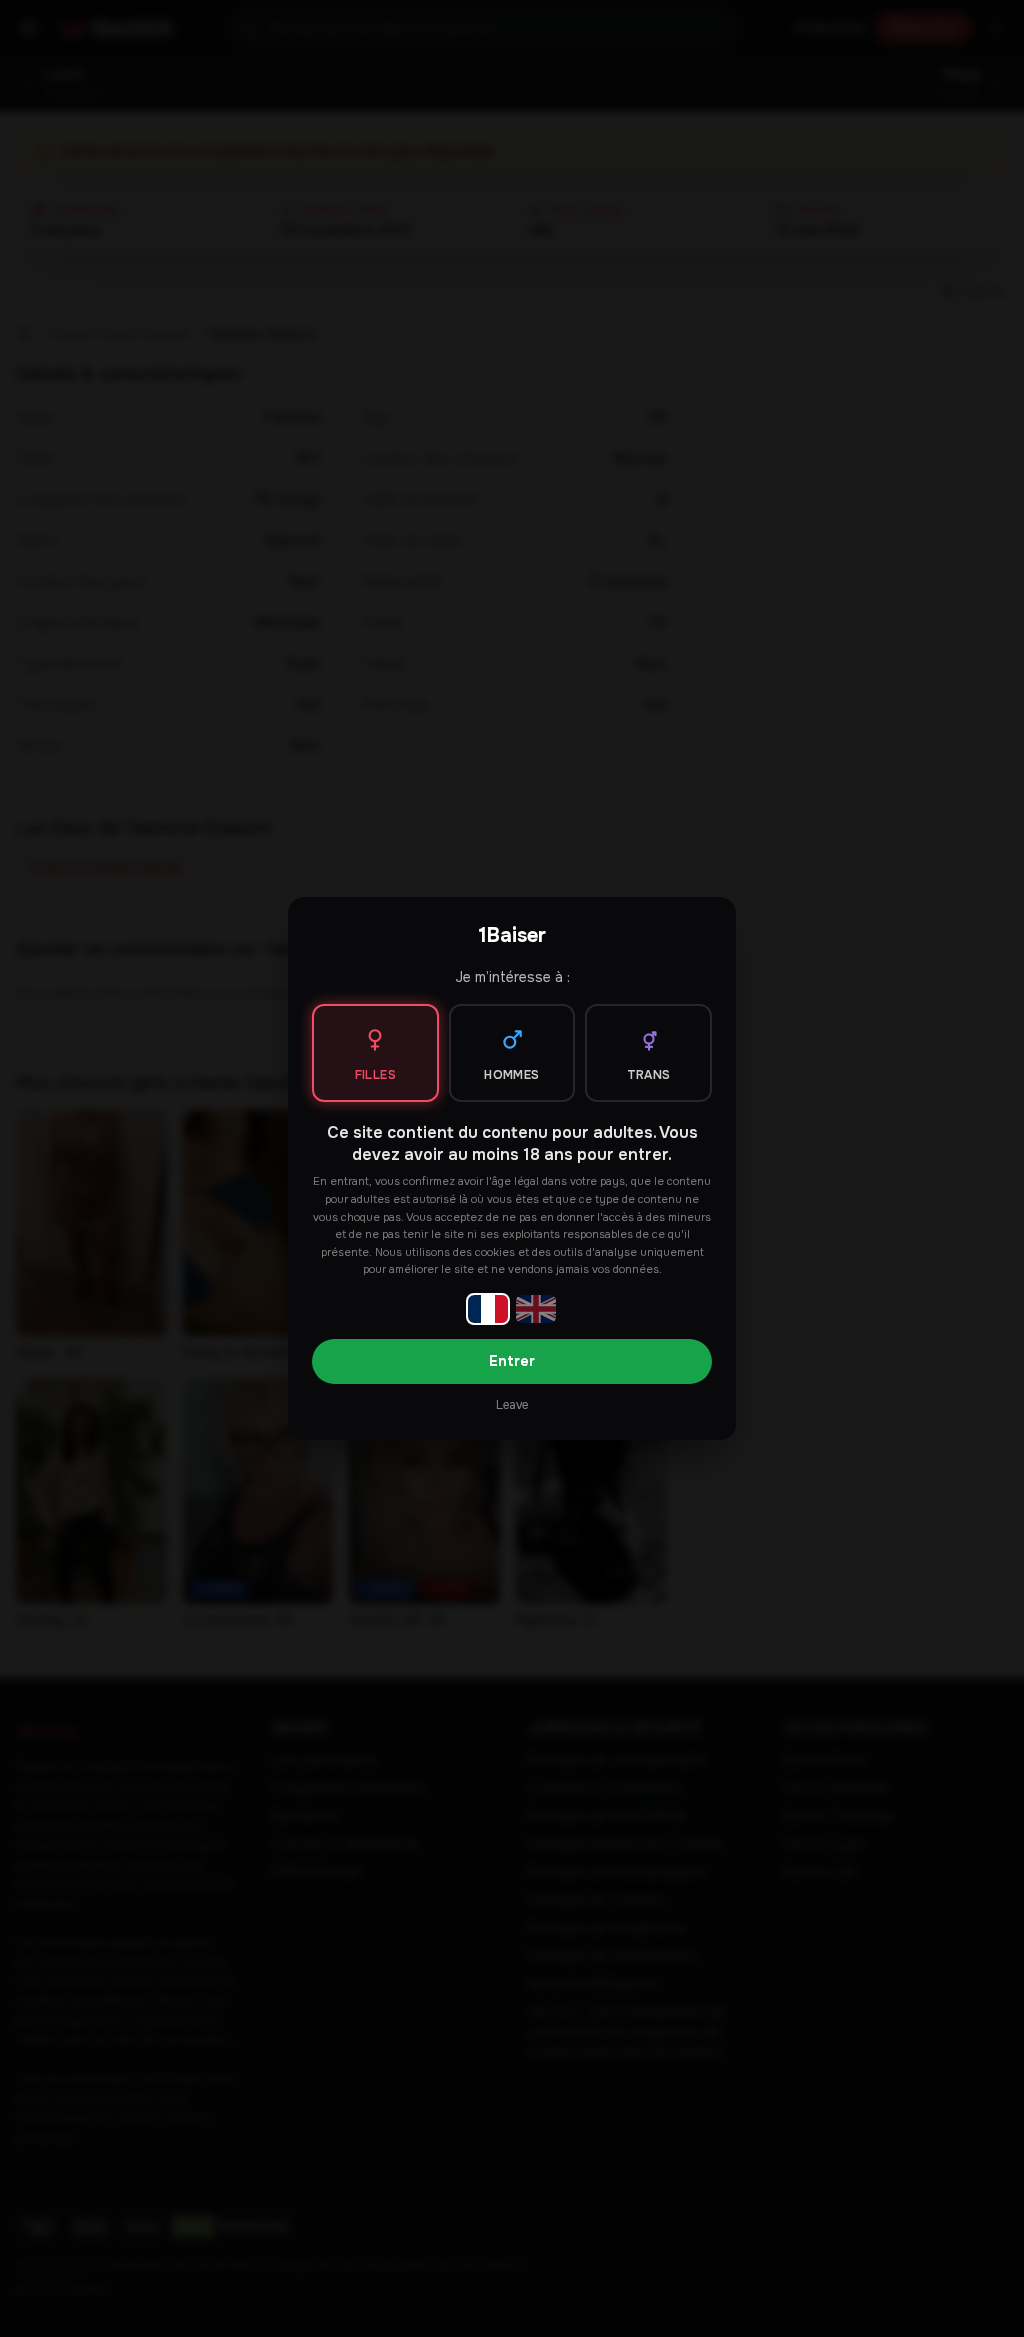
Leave (512, 1405)
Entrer (512, 1361)
